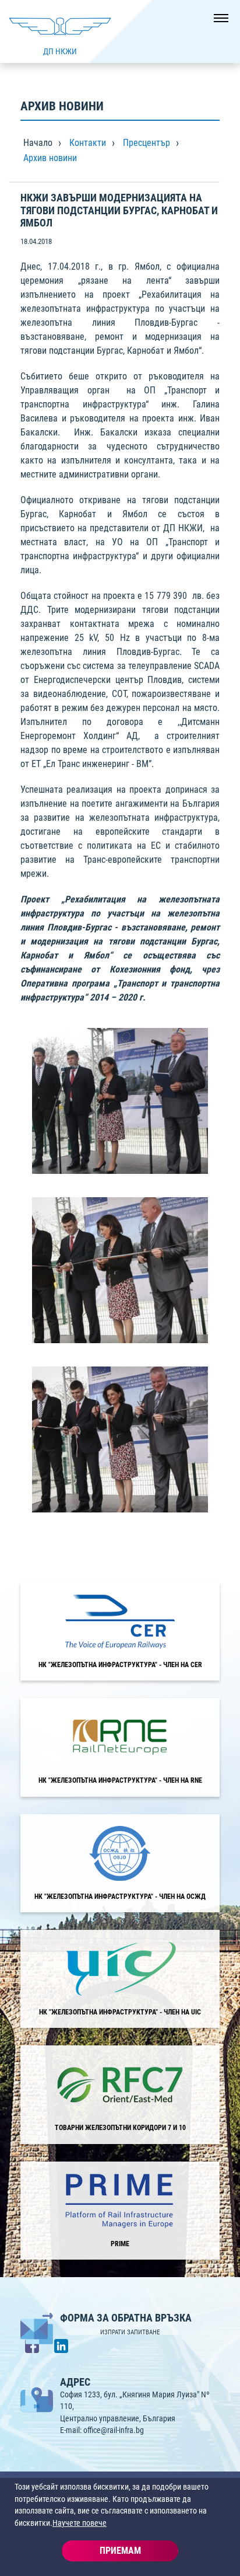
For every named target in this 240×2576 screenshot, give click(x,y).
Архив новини (50, 158)
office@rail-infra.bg (114, 2430)
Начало (38, 143)
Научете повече (80, 2523)
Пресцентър (147, 143)
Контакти (88, 143)
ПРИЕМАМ (120, 2551)
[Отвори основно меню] (217, 23)
